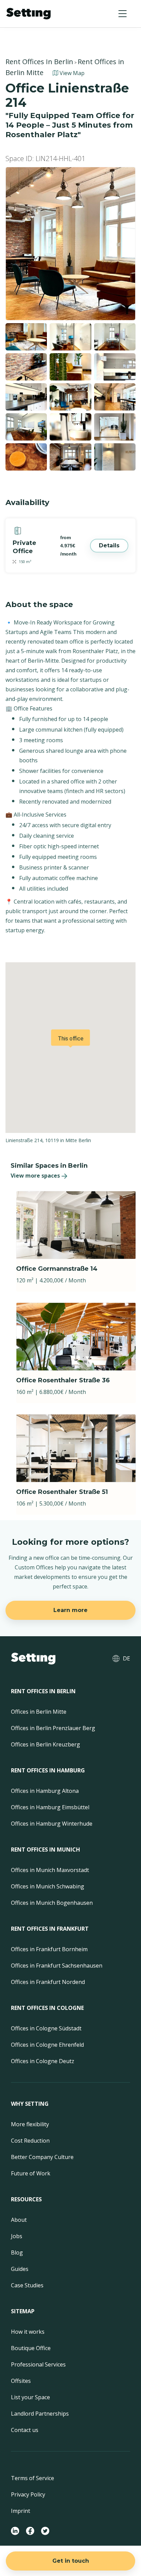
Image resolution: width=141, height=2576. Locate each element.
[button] (123, 14)
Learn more (70, 1610)
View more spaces (35, 1176)
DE (126, 1658)
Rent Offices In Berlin (39, 62)
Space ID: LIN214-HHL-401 (45, 159)
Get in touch (71, 2561)
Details (109, 545)
